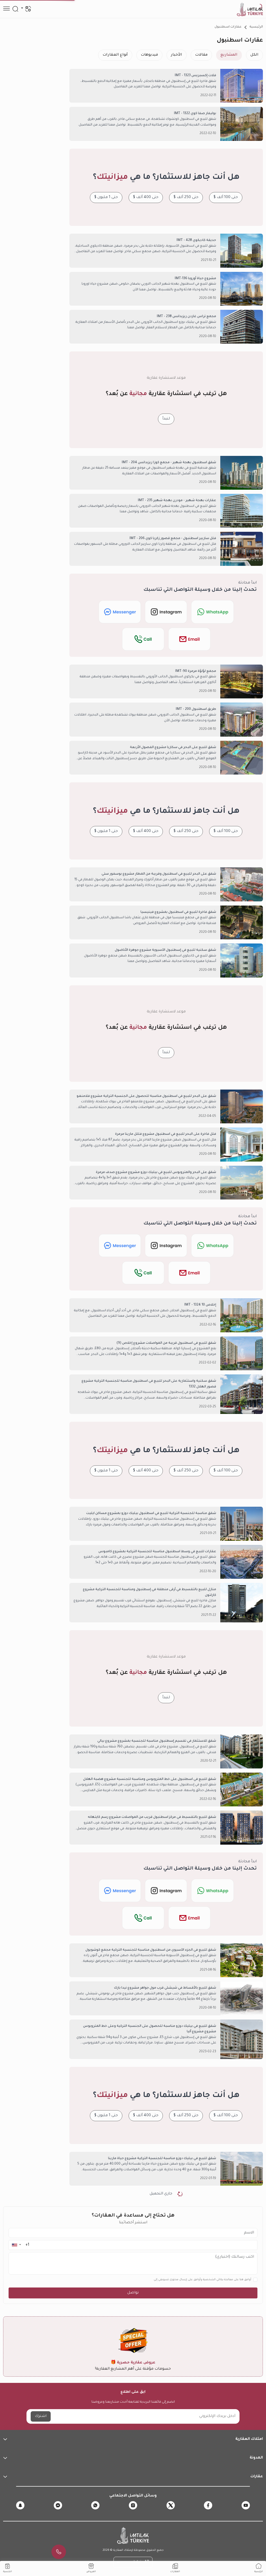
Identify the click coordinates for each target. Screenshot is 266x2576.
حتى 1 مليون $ (106, 198)
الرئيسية (256, 27)
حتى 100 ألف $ (226, 198)
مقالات (201, 55)
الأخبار (177, 55)
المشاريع (229, 55)
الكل (254, 55)
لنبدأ (166, 419)
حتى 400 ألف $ (146, 198)
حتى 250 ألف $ (186, 198)
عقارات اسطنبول (228, 27)
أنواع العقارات (115, 55)
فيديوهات (149, 55)
